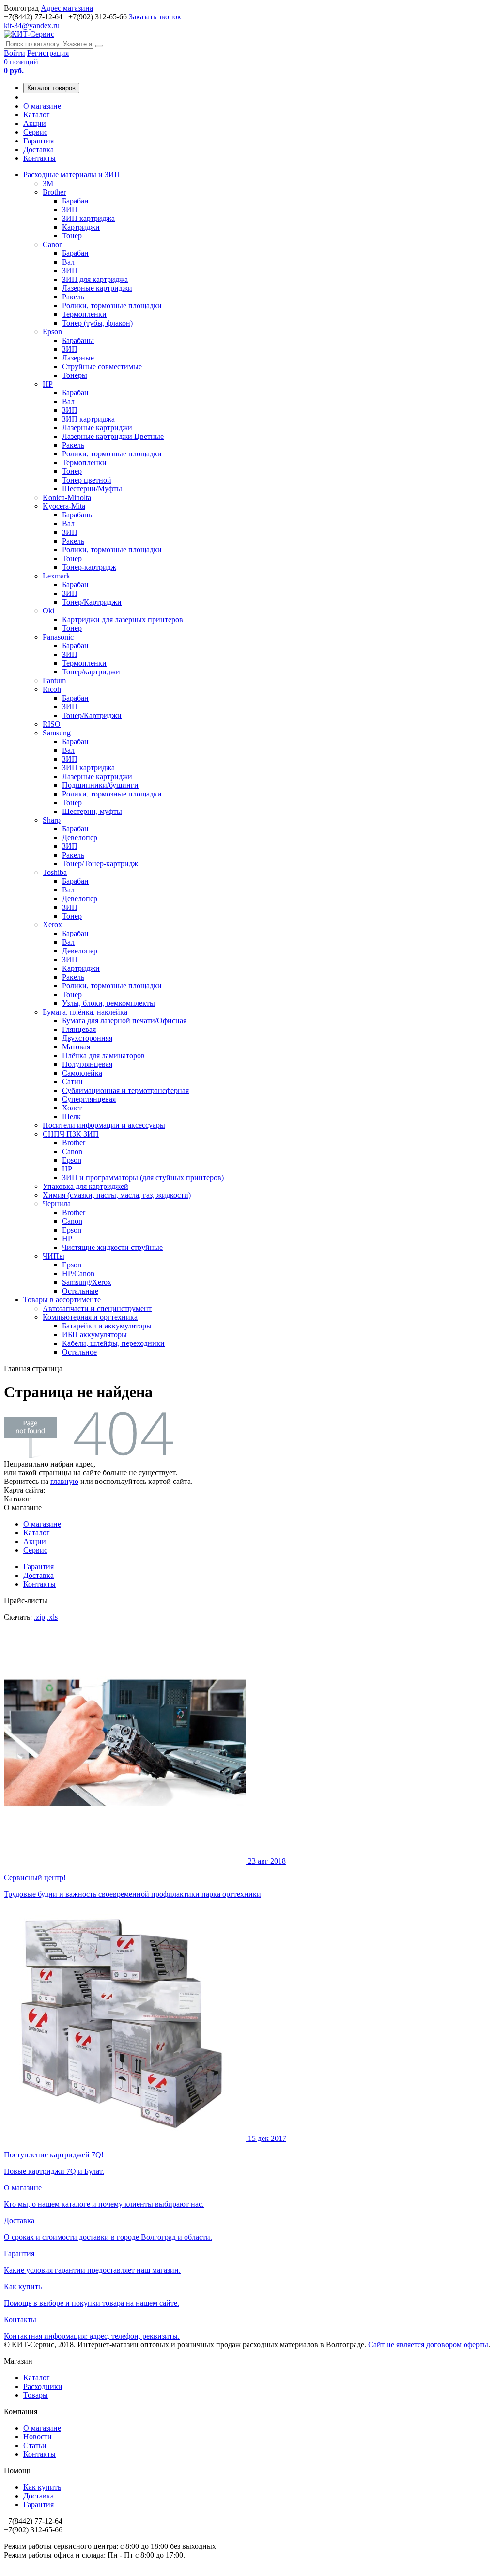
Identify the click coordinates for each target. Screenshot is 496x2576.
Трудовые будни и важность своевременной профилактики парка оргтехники (145, 1878)
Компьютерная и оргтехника (90, 1317)
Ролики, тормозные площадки (112, 305)
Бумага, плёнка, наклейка (85, 1012)
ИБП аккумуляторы (94, 1335)
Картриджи (81, 227)
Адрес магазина (67, 8)
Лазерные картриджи (97, 288)
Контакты (39, 158)
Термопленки (84, 462)
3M (48, 183)
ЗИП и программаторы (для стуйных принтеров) (143, 1178)
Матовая (76, 1047)
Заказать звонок (155, 17)
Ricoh (52, 689)
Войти (15, 53)
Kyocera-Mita (64, 506)
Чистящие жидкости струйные (112, 1247)
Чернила (57, 1204)
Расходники (43, 2386)
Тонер (72, 236)
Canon (53, 244)
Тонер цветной (87, 480)
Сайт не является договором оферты (428, 2345)
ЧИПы (54, 1256)
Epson (52, 332)
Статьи (35, 2445)
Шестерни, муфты (92, 811)
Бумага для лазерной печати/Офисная (124, 1021)
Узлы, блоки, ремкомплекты (108, 1003)
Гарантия (39, 141)
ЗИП (70, 210)
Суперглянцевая (89, 1099)
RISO (52, 724)
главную (64, 1481)
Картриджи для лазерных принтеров (123, 619)
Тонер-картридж (89, 567)
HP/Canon (78, 1273)
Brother (54, 192)
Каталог (37, 115)
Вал (68, 262)
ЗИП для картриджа (95, 279)
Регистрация (48, 53)
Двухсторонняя (87, 1038)
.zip (39, 1617)
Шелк (71, 1116)
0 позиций (21, 66)
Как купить (42, 2487)
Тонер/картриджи (91, 672)
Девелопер (80, 837)
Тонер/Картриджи (92, 602)
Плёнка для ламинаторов (103, 1055)
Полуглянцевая (87, 1064)
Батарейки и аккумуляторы (107, 1326)
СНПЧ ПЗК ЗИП (71, 1134)
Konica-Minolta (67, 497)
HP (48, 384)
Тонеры (75, 375)
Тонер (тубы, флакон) (97, 323)
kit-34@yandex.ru (32, 25)
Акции (35, 123)
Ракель (73, 297)
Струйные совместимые (102, 367)
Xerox (52, 925)
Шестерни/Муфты (92, 489)
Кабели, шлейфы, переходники (113, 1343)
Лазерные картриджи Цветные (113, 436)
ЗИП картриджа (88, 218)
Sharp (52, 820)
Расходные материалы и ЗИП (72, 175)
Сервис (35, 132)
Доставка (39, 149)
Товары (36, 2395)
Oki (48, 611)
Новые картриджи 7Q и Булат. (145, 2155)
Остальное (79, 1352)
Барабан (75, 201)
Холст (72, 1108)
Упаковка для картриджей (85, 1186)
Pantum (54, 680)
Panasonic (58, 637)
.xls (52, 1617)
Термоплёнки (84, 314)
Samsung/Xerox (87, 1282)
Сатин (72, 1082)
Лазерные (78, 358)
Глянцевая (79, 1029)
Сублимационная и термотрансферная (125, 1090)
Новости (38, 2437)
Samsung (57, 733)
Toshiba (55, 872)
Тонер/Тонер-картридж (100, 864)
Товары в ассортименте (62, 1300)
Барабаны (78, 340)
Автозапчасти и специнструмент (97, 1308)
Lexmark (56, 576)
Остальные (80, 1291)
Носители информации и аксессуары (104, 1125)
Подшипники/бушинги (100, 785)
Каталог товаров (51, 88)
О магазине (42, 106)
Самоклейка (82, 1073)
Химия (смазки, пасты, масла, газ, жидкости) (117, 1195)
